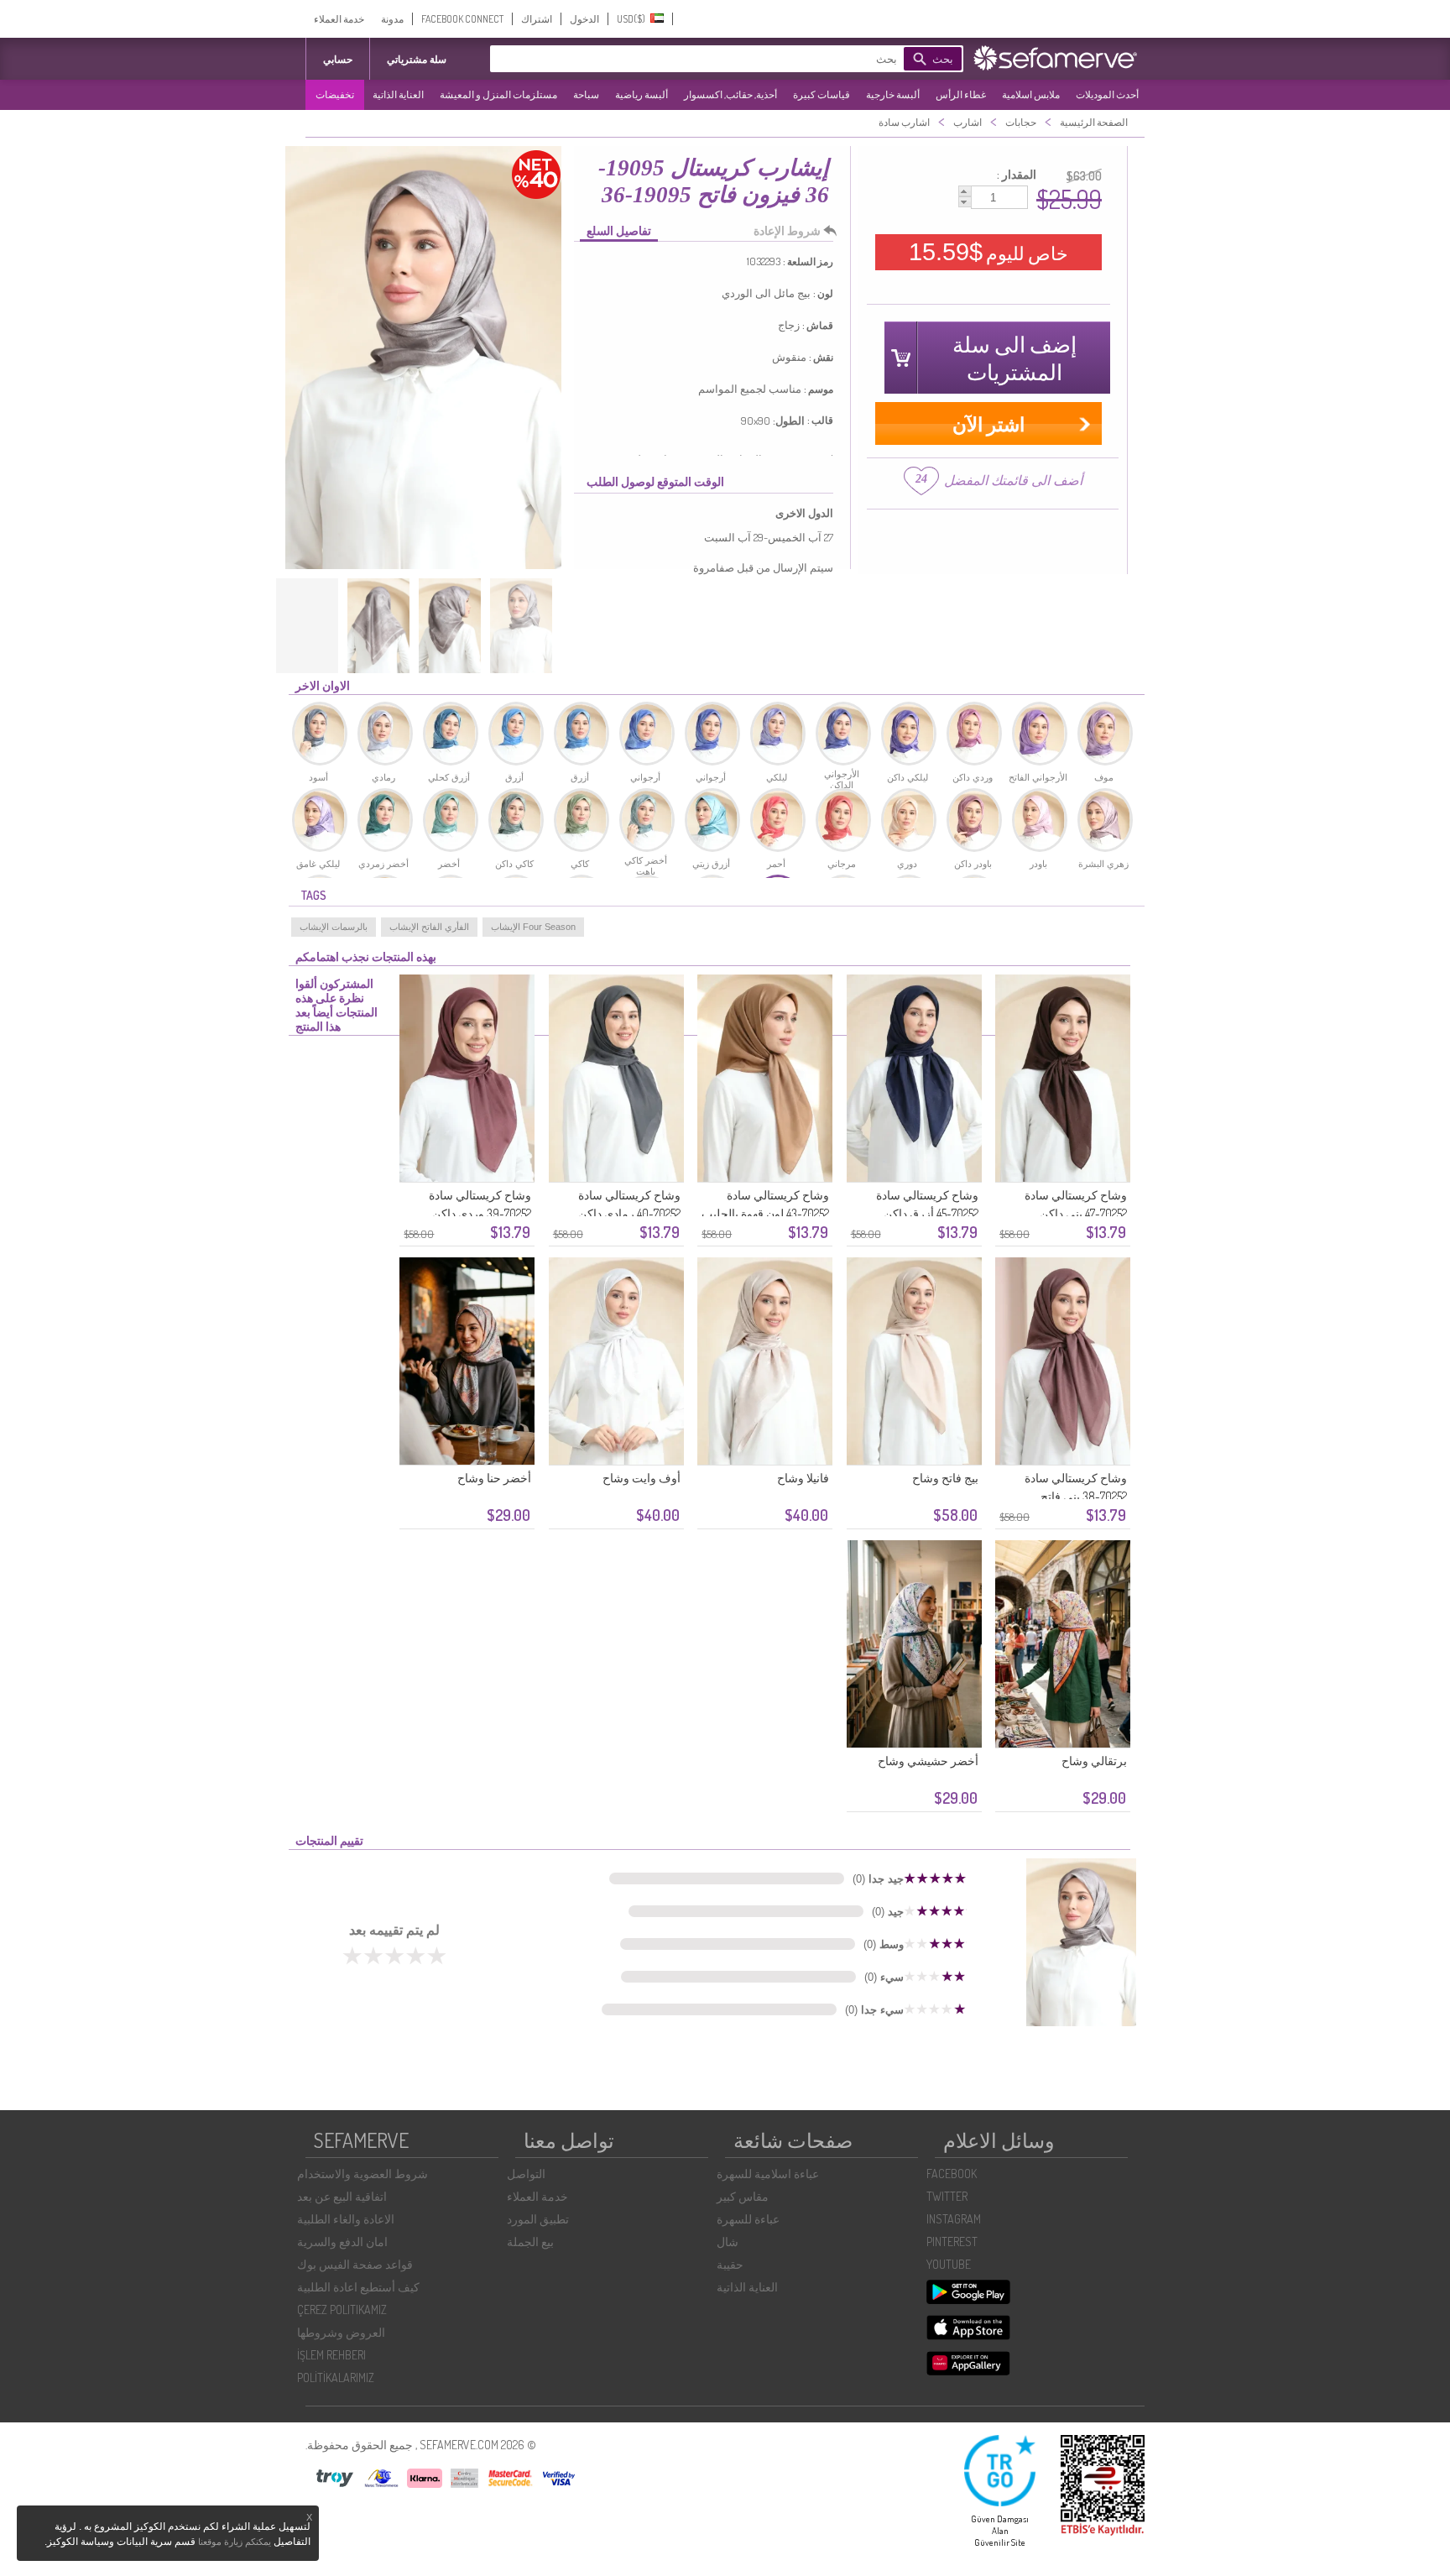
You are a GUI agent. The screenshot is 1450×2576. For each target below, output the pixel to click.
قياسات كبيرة (821, 94)
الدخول (584, 19)
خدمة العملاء (339, 19)
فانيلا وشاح (803, 1478)
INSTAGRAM (954, 2219)
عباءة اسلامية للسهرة (768, 2174)
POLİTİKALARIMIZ (336, 2377)
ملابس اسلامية (1031, 94)
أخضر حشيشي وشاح (928, 1761)
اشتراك (537, 19)
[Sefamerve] (1059, 58)
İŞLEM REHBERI (331, 2355)
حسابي (338, 59)
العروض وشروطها (341, 2332)
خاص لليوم (988, 252)
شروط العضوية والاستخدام (362, 2174)
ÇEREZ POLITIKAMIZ (342, 2310)
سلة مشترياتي (417, 59)
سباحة (586, 94)
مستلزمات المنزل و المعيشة (498, 94)
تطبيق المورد (538, 2219)
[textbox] (721, 59)
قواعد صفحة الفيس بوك (355, 2264)
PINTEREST (952, 2242)
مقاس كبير (743, 2196)
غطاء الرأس (961, 94)
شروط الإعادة (787, 230)
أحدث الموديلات (1107, 94)
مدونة (392, 19)
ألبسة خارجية (893, 94)
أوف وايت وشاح (642, 1478)
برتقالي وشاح (1094, 1761)
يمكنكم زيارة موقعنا (235, 2542)
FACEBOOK (952, 2174)
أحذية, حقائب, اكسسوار (730, 94)
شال (728, 2242)
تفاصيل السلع (619, 230)
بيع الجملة (530, 2242)
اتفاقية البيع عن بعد (342, 2196)
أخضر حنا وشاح (494, 1478)
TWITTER (947, 2196)
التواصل (526, 2174)
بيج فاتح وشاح (945, 1478)
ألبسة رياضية (642, 94)
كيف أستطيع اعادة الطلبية (358, 2287)
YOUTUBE (949, 2264)
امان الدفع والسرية (342, 2242)
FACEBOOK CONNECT (462, 19)
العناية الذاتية (398, 94)
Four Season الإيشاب (533, 927)
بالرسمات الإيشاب (334, 927)
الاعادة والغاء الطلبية (346, 2219)
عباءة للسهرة (748, 2219)
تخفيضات (335, 94)
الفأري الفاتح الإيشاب (429, 927)
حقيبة (730, 2264)
